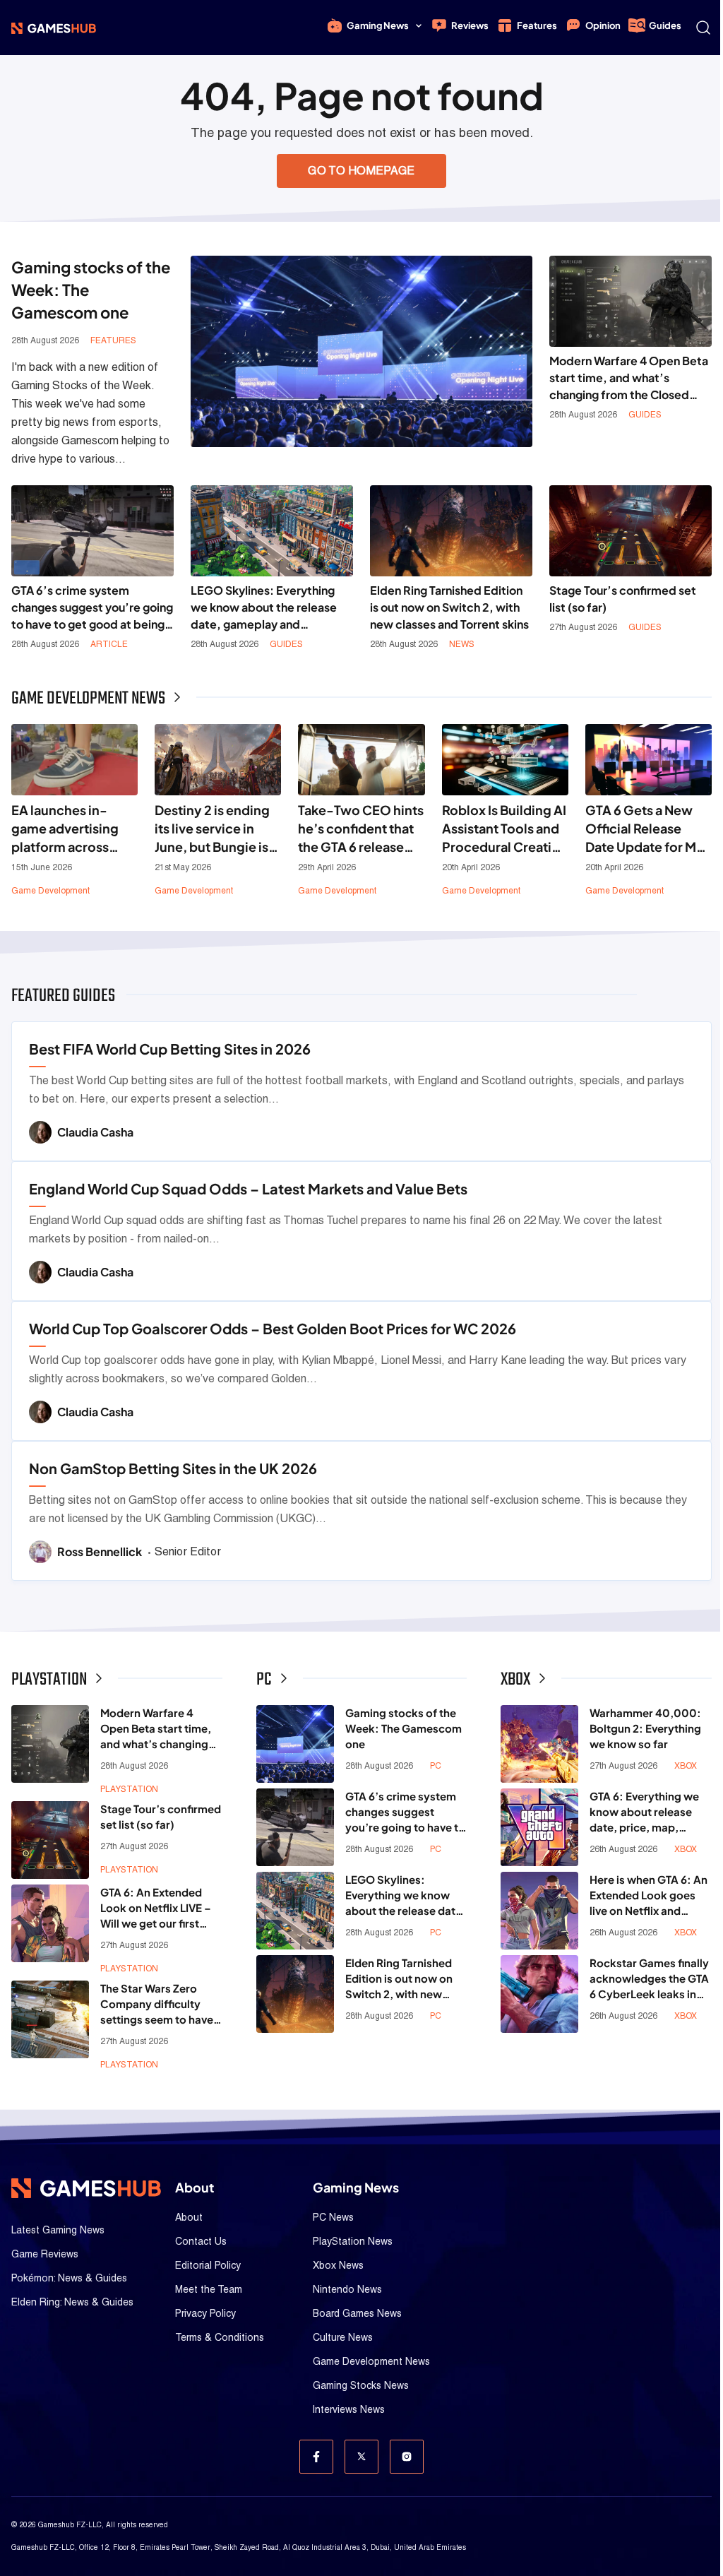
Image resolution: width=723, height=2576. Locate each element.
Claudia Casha (95, 1132)
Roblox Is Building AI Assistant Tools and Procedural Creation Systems (505, 829)
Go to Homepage (361, 171)
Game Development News (371, 2361)
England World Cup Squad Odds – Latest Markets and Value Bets (248, 1188)
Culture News (343, 2337)
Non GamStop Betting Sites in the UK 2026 (173, 1468)
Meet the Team (209, 2289)
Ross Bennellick (101, 1551)
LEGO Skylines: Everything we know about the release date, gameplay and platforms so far (264, 608)
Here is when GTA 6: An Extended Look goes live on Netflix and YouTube (649, 1895)
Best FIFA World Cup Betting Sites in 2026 (170, 1049)
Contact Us (201, 2241)
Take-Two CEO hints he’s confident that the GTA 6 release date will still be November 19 (361, 829)
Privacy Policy (205, 2313)
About (189, 2217)
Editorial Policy (208, 2265)
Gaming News (378, 25)
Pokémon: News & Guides (69, 2278)
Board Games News (357, 2313)
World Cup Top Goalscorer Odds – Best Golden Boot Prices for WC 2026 (273, 1328)
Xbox (686, 1766)
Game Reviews (45, 2254)
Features (537, 25)
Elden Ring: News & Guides (72, 2302)
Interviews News (349, 2409)
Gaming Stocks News (361, 2385)
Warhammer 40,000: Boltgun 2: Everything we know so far (645, 1728)
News (462, 644)
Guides (665, 25)
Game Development (50, 891)
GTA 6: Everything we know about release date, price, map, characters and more (644, 1812)
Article (109, 644)
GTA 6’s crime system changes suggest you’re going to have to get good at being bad (92, 608)
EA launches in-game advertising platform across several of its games (72, 829)
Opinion (603, 25)
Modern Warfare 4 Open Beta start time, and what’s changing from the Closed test (629, 378)
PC (436, 1766)
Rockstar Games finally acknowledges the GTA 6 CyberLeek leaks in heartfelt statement (649, 1979)
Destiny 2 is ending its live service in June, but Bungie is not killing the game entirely (215, 829)
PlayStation (129, 1789)
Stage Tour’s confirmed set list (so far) (623, 599)
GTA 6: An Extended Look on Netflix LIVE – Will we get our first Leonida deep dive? (156, 1908)
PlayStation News (353, 2241)
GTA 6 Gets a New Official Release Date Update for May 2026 (648, 829)
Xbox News (338, 2265)
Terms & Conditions (220, 2337)
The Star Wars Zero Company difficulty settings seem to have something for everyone (157, 2004)
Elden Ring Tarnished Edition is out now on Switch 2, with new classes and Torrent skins (449, 607)
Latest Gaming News (58, 2230)
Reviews (470, 25)
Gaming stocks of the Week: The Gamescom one (404, 1728)
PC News (333, 2217)
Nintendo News (347, 2289)
